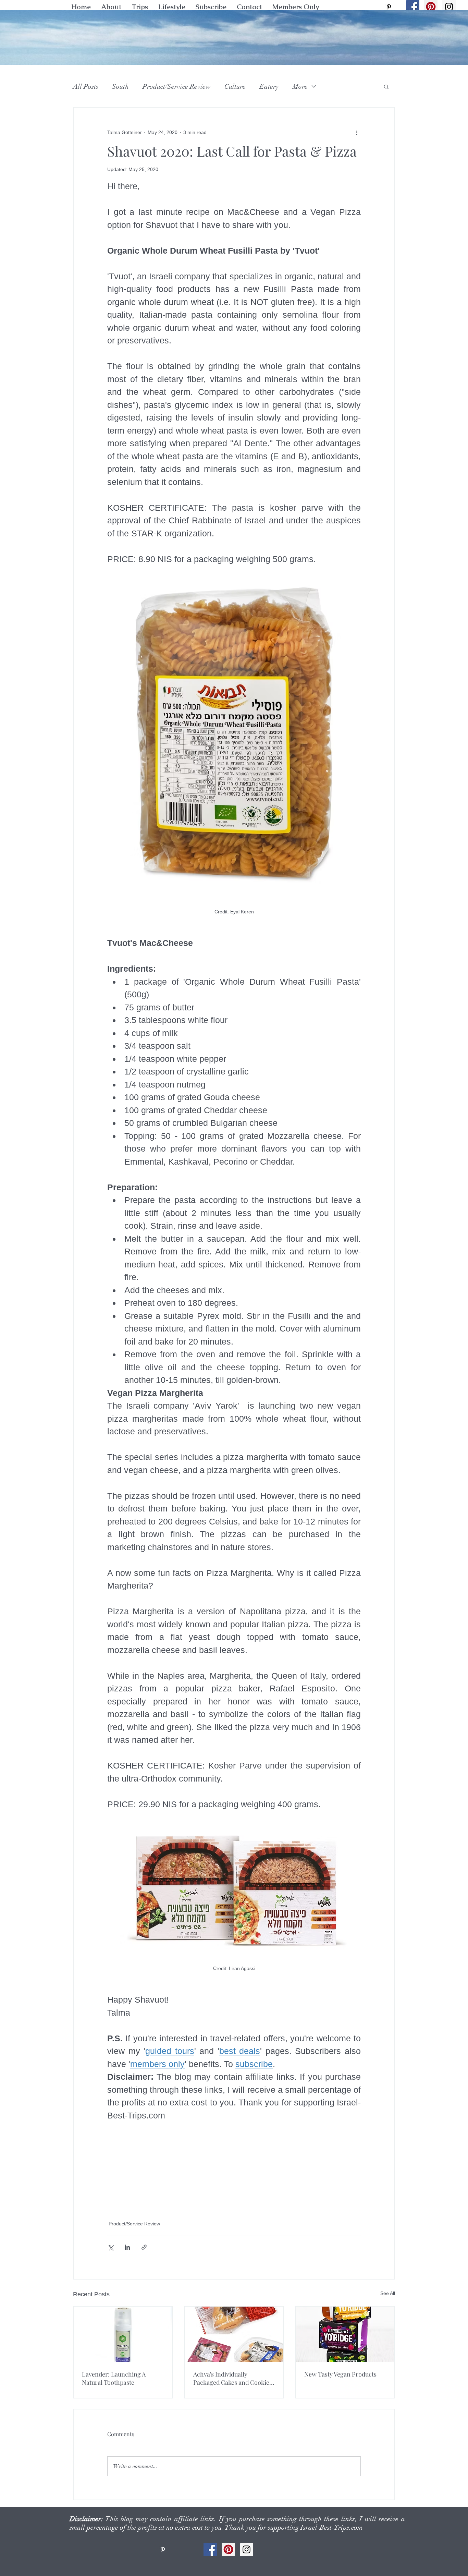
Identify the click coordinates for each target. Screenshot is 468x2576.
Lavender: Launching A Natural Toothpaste (114, 2378)
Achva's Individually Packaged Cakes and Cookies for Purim (233, 2378)
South (120, 87)
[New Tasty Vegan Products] (345, 2334)
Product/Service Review (177, 87)
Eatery (269, 87)
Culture (235, 87)
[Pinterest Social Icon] (431, 7)
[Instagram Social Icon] (449, 7)
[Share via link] (144, 2247)
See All (388, 2293)
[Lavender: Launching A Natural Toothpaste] (123, 2334)
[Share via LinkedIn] (127, 2247)
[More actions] (357, 132)
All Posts (86, 87)
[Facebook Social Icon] (413, 7)
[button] (172, 7)
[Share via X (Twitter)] (110, 2247)
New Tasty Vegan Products (340, 2374)
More (300, 87)
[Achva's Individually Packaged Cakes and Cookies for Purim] (234, 2334)
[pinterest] (389, 7)
